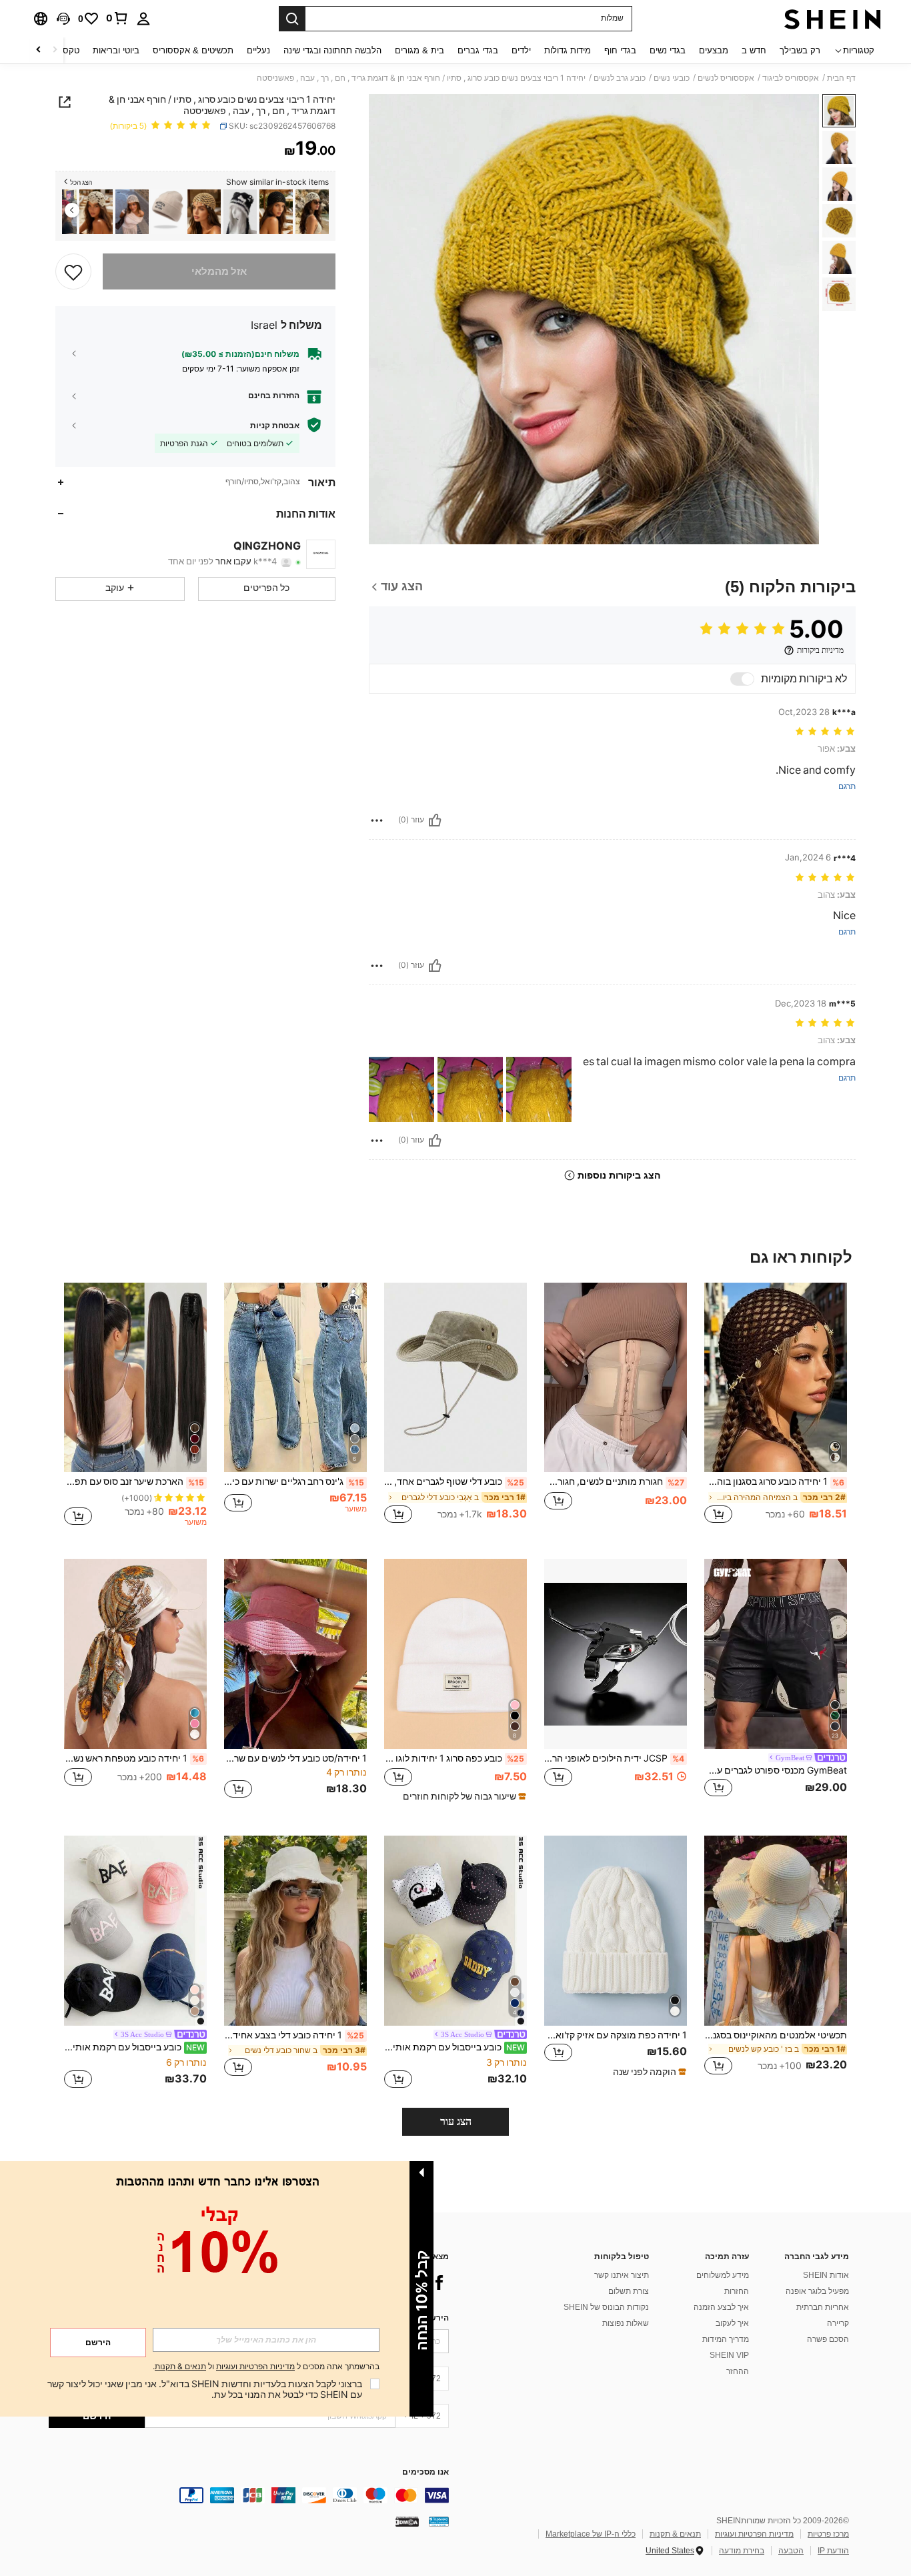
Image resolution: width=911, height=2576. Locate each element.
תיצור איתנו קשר (622, 2275)
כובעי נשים (672, 78)
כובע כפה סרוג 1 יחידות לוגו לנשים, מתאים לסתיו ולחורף (454, 1758)
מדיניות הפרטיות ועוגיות (754, 2534)
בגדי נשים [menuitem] (668, 50)
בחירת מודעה (742, 2551)
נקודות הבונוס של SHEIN (606, 2307)
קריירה (838, 2323)
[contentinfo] (249, 2495)
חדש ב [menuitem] (754, 50)
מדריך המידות (726, 2339)
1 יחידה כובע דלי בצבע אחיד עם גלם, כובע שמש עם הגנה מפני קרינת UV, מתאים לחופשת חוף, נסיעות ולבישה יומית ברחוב (294, 2035)
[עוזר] (435, 820)
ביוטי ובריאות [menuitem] (116, 50)
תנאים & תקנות (675, 2534)
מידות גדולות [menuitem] (568, 50)
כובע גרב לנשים (620, 78)
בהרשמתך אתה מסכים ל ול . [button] (266, 2367)
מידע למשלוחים (723, 2275)
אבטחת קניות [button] (275, 425)
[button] (63, 19)
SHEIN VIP (729, 2355)
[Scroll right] (39, 50)
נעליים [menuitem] (258, 50)
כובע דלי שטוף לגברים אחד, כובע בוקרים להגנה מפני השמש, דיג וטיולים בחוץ (454, 1481)
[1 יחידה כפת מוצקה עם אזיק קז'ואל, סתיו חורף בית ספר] (616, 1931)
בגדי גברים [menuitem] (478, 50)
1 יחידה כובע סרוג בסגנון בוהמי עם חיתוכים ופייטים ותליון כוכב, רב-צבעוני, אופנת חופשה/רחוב (774, 1481)
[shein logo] (833, 19)
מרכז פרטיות (828, 2534)
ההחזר (738, 2371)
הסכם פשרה (828, 2339)
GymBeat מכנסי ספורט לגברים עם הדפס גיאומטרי (776, 1770)
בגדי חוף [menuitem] (620, 50)
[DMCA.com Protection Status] (407, 2521)
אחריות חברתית (823, 2307)
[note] (463, 1796)
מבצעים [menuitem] (714, 50)
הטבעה (791, 2551)
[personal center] (143, 19)
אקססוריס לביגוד (791, 78)
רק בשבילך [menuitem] (800, 50)
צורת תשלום (629, 2291)
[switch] (742, 679)
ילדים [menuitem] (521, 50)
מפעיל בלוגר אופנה (817, 2291)
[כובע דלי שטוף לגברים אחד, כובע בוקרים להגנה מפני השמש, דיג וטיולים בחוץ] (455, 1378)
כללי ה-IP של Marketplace (591, 2534)
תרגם (847, 787)
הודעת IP (833, 2551)
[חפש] (292, 19)
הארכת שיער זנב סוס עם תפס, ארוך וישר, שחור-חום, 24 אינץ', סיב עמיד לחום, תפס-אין (134, 1481)
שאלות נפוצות (626, 2323)
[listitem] (312, 212)
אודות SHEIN (826, 2275)
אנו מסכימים (425, 2472)
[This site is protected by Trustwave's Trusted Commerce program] (439, 2521)
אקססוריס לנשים (726, 78)
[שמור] (73, 271)
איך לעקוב (732, 2323)
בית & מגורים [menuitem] (419, 50)
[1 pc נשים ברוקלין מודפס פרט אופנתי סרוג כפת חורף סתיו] (168, 212)
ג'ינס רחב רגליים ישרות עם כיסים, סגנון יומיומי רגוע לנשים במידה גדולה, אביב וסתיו (294, 1481)
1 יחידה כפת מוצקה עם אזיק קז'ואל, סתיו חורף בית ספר (616, 2035)
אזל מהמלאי (219, 271)
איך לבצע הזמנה (721, 2307)
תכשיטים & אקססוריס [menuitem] (193, 50)
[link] (117, 18)
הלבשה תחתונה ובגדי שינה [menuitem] (332, 50)
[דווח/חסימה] (377, 820)
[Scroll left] (55, 50)
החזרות (737, 2291)
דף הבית (841, 78)
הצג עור (456, 2121)
